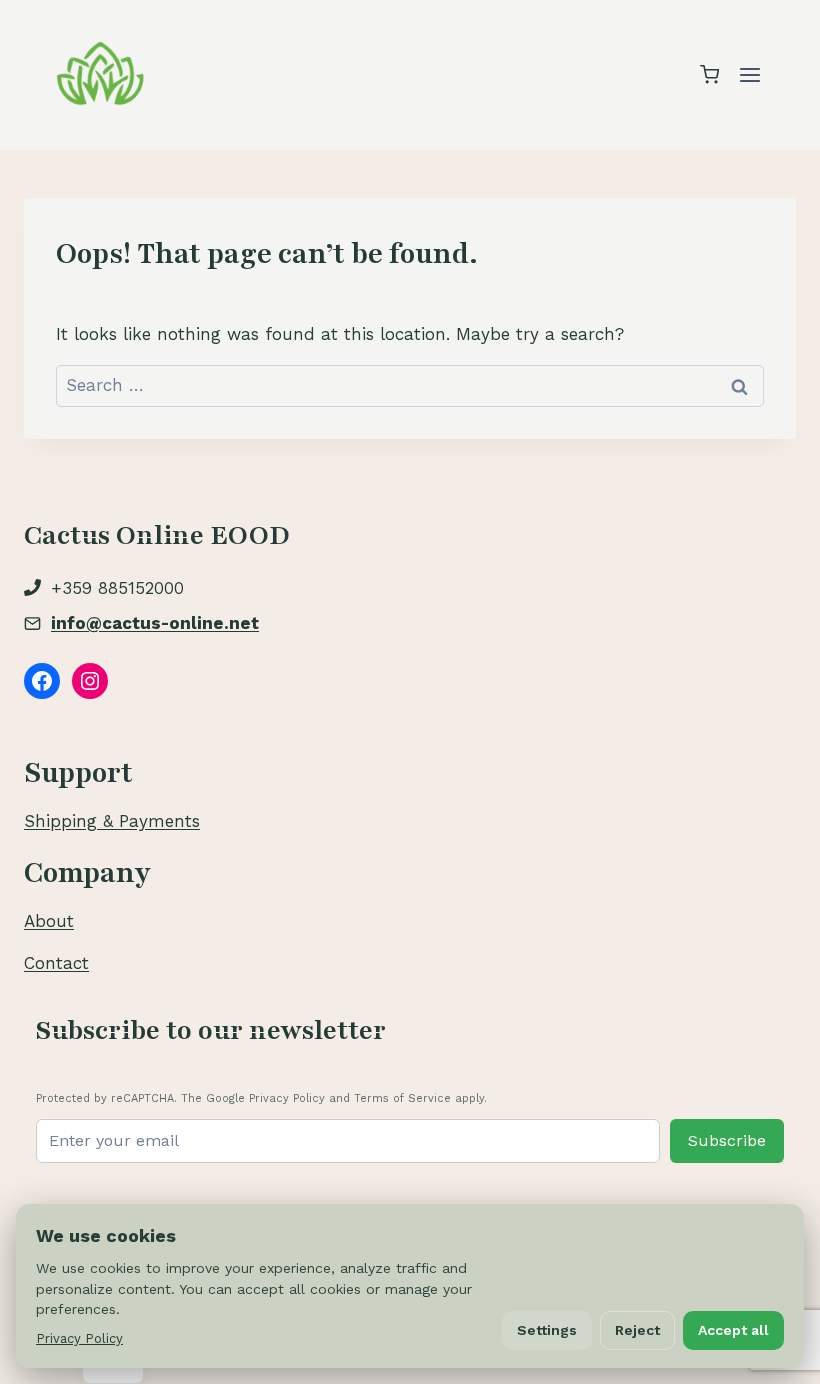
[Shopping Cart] (709, 74)
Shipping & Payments (112, 821)
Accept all (733, 1330)
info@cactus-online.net (155, 623)
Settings (547, 1330)
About (49, 921)
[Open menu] (749, 74)
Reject (637, 1330)
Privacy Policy (79, 1338)
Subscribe (727, 1140)
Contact (56, 963)
